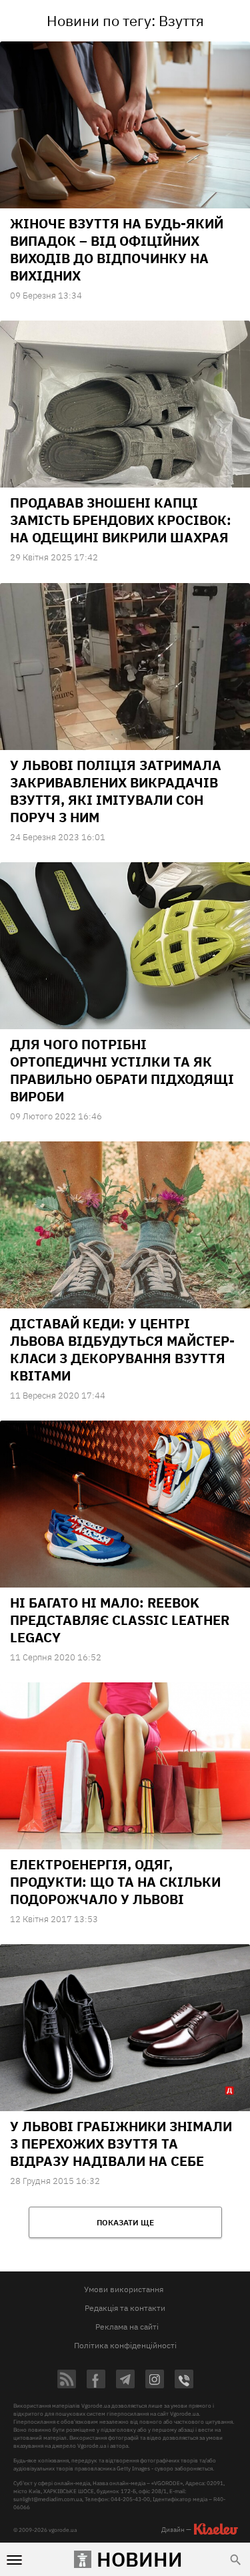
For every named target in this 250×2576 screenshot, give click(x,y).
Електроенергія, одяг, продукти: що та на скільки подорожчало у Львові (115, 1882)
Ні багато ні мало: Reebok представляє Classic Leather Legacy (120, 1620)
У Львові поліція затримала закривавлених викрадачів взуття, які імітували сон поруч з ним (116, 791)
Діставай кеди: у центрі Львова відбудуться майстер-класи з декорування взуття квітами (122, 1349)
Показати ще (125, 2222)
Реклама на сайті (127, 2327)
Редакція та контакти (125, 2308)
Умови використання (124, 2289)
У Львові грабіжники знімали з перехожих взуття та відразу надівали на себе (121, 2144)
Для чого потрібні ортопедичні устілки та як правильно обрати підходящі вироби (122, 1070)
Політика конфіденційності (125, 2345)
